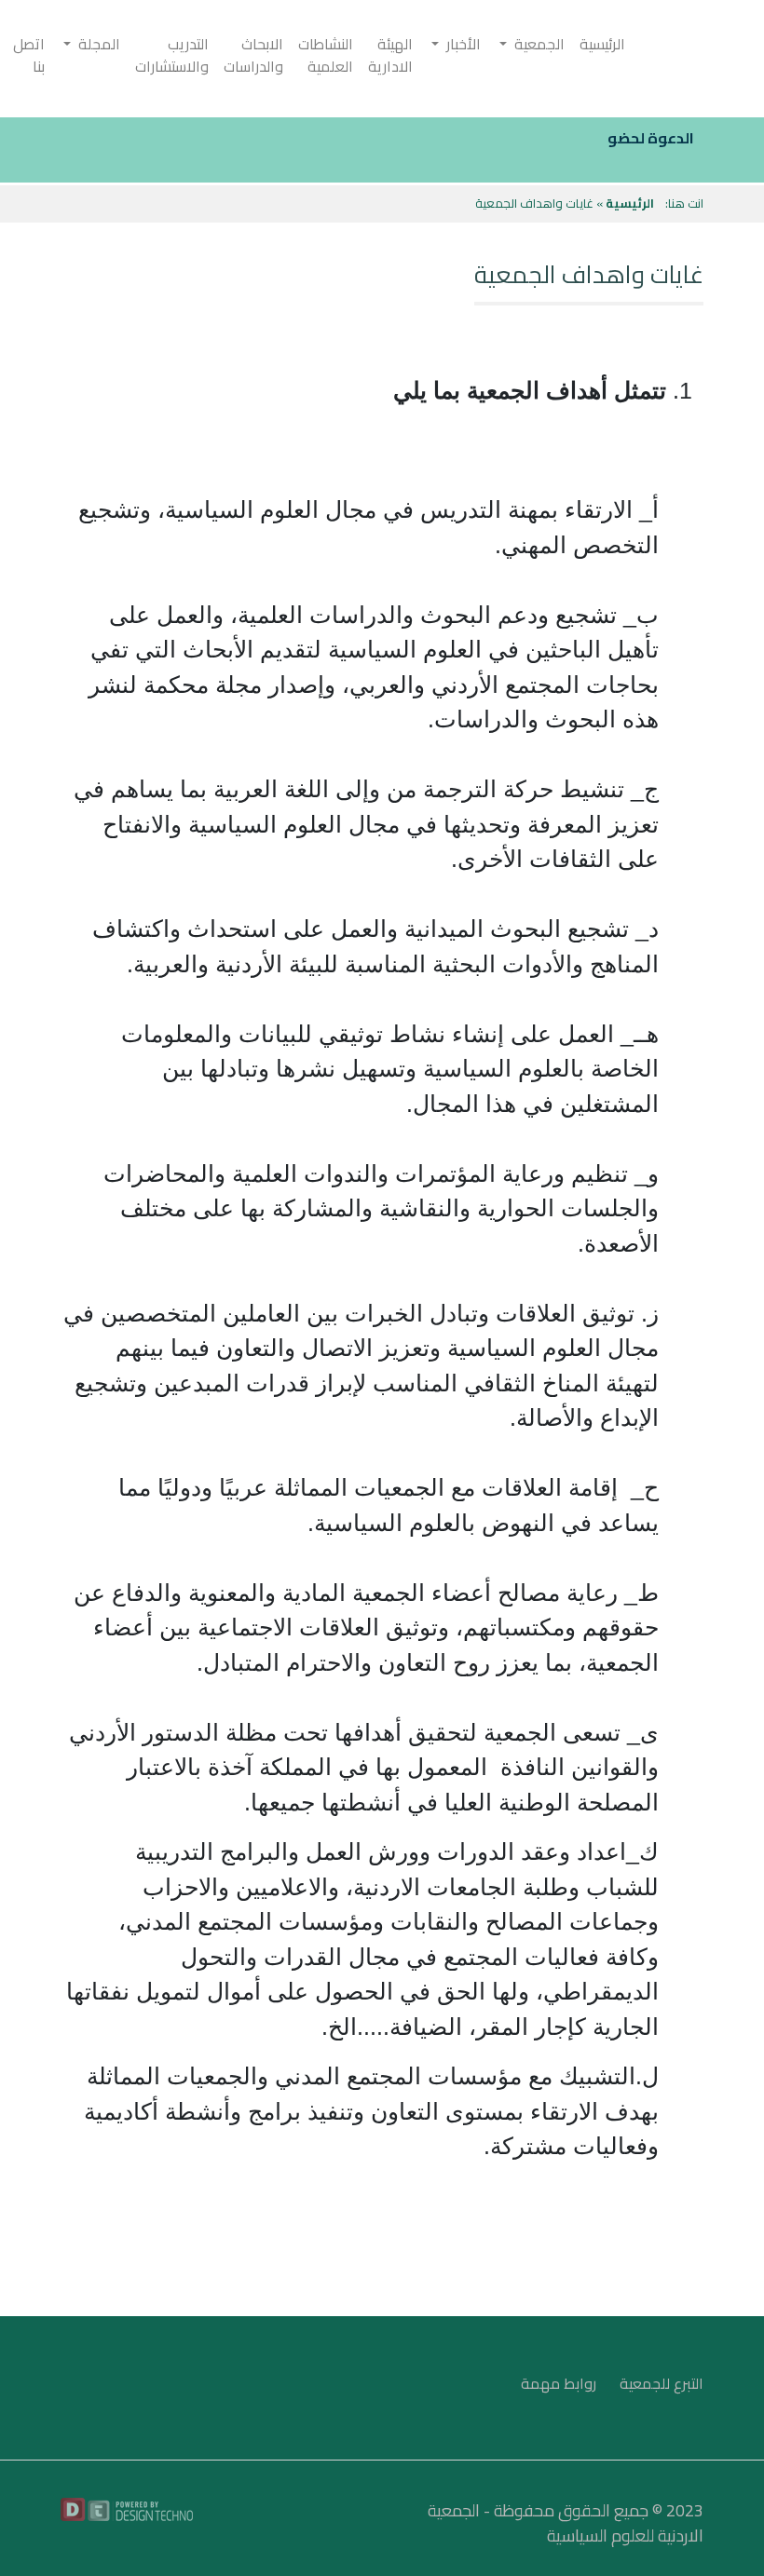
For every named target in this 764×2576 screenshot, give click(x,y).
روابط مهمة (559, 2383)
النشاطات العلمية (326, 55)
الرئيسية (602, 44)
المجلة (95, 44)
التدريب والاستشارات (172, 55)
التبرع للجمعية (662, 2383)
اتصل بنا (29, 55)
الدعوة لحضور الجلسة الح (611, 138)
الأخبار (460, 44)
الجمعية (536, 44)
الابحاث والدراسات (253, 55)
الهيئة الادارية (390, 55)
